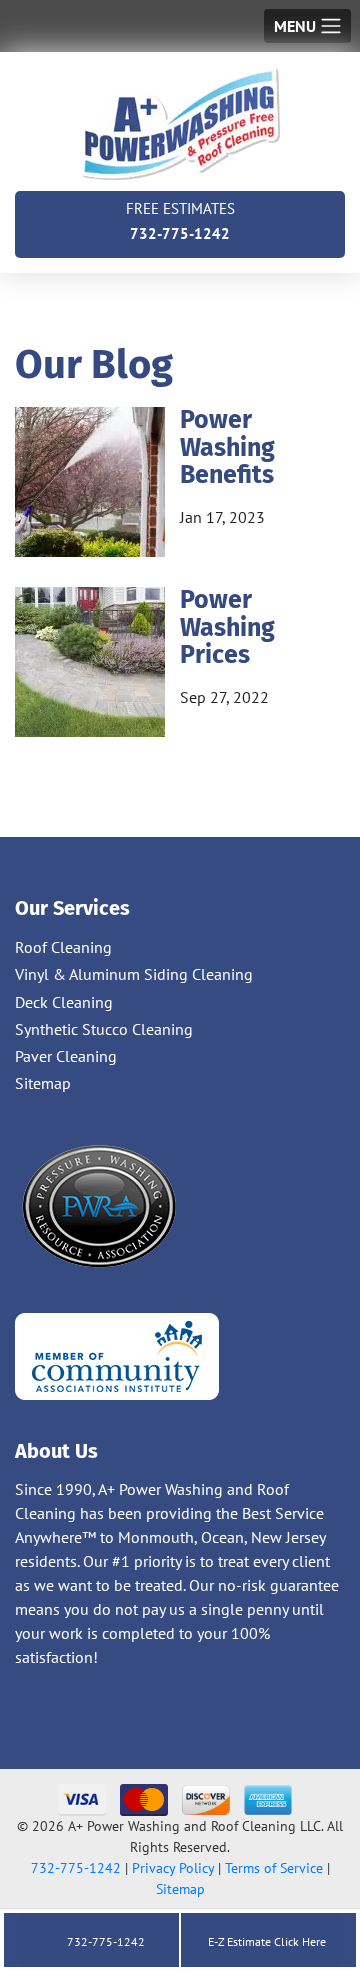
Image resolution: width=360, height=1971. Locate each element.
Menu (295, 26)
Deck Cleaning (64, 1002)
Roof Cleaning (63, 947)
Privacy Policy (173, 1868)
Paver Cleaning (66, 1056)
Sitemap (43, 1083)
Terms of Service (274, 1868)
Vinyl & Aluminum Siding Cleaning (134, 974)
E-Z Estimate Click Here (265, 1941)
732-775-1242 (180, 221)
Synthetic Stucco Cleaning (104, 1029)
